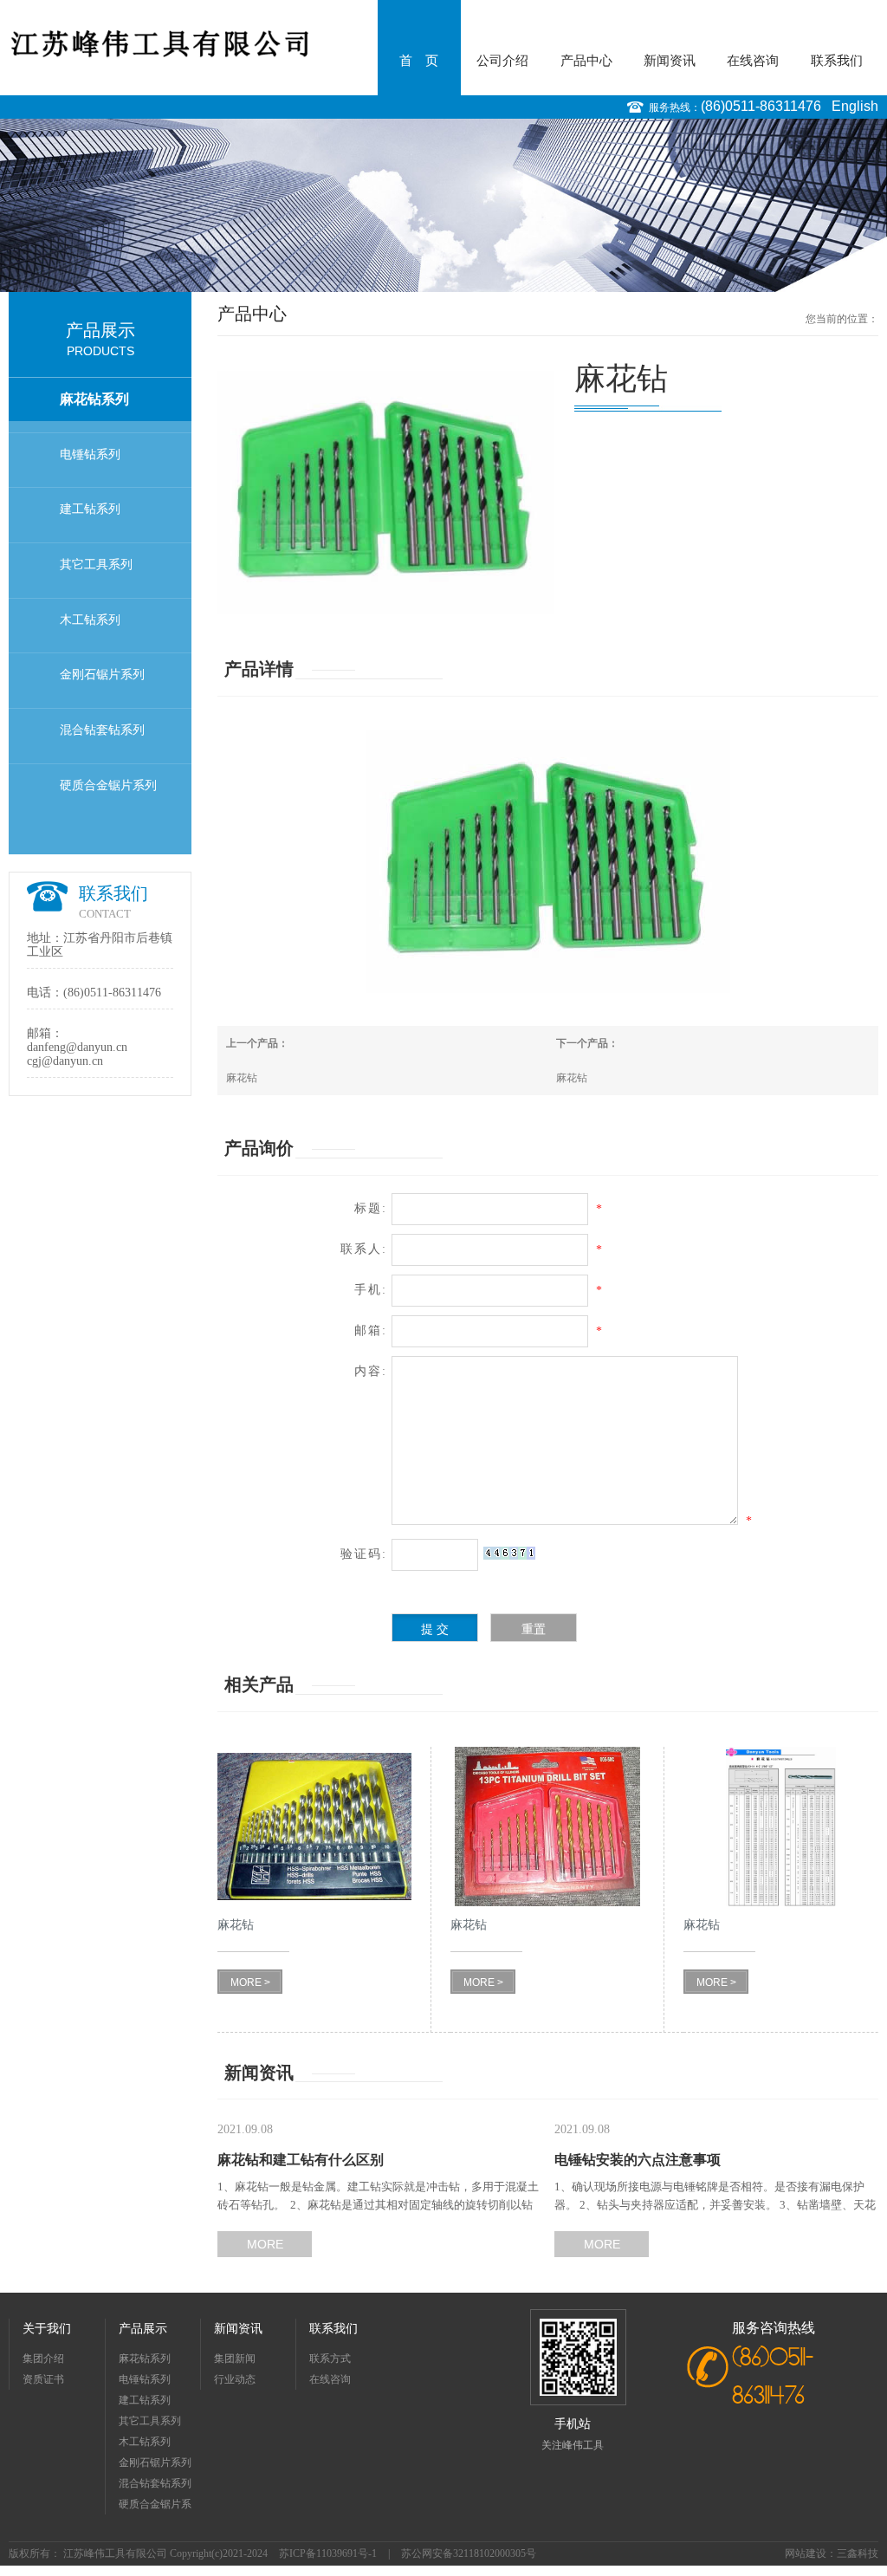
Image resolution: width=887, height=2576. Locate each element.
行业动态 (235, 2379)
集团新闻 (235, 2359)
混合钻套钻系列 (102, 730)
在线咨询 (753, 61)
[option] (443, 205)
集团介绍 (43, 2359)
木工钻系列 (90, 620)
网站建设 (806, 2553)
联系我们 (837, 61)
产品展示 (143, 2329)
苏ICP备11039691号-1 (328, 2553)
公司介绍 (502, 61)
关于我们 (47, 2329)
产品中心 (586, 61)
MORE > (250, 1982)
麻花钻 (242, 1078)
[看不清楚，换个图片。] (509, 1553)
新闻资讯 (670, 61)
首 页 (419, 61)
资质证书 (43, 2379)
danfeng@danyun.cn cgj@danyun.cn (77, 1054)
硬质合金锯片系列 (108, 785)
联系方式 (330, 2359)
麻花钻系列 (94, 399)
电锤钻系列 (90, 454)
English (855, 106)
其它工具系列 (96, 565)
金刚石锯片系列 (102, 675)
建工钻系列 (90, 509)
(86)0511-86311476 (761, 106)
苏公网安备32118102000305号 (469, 2553)
